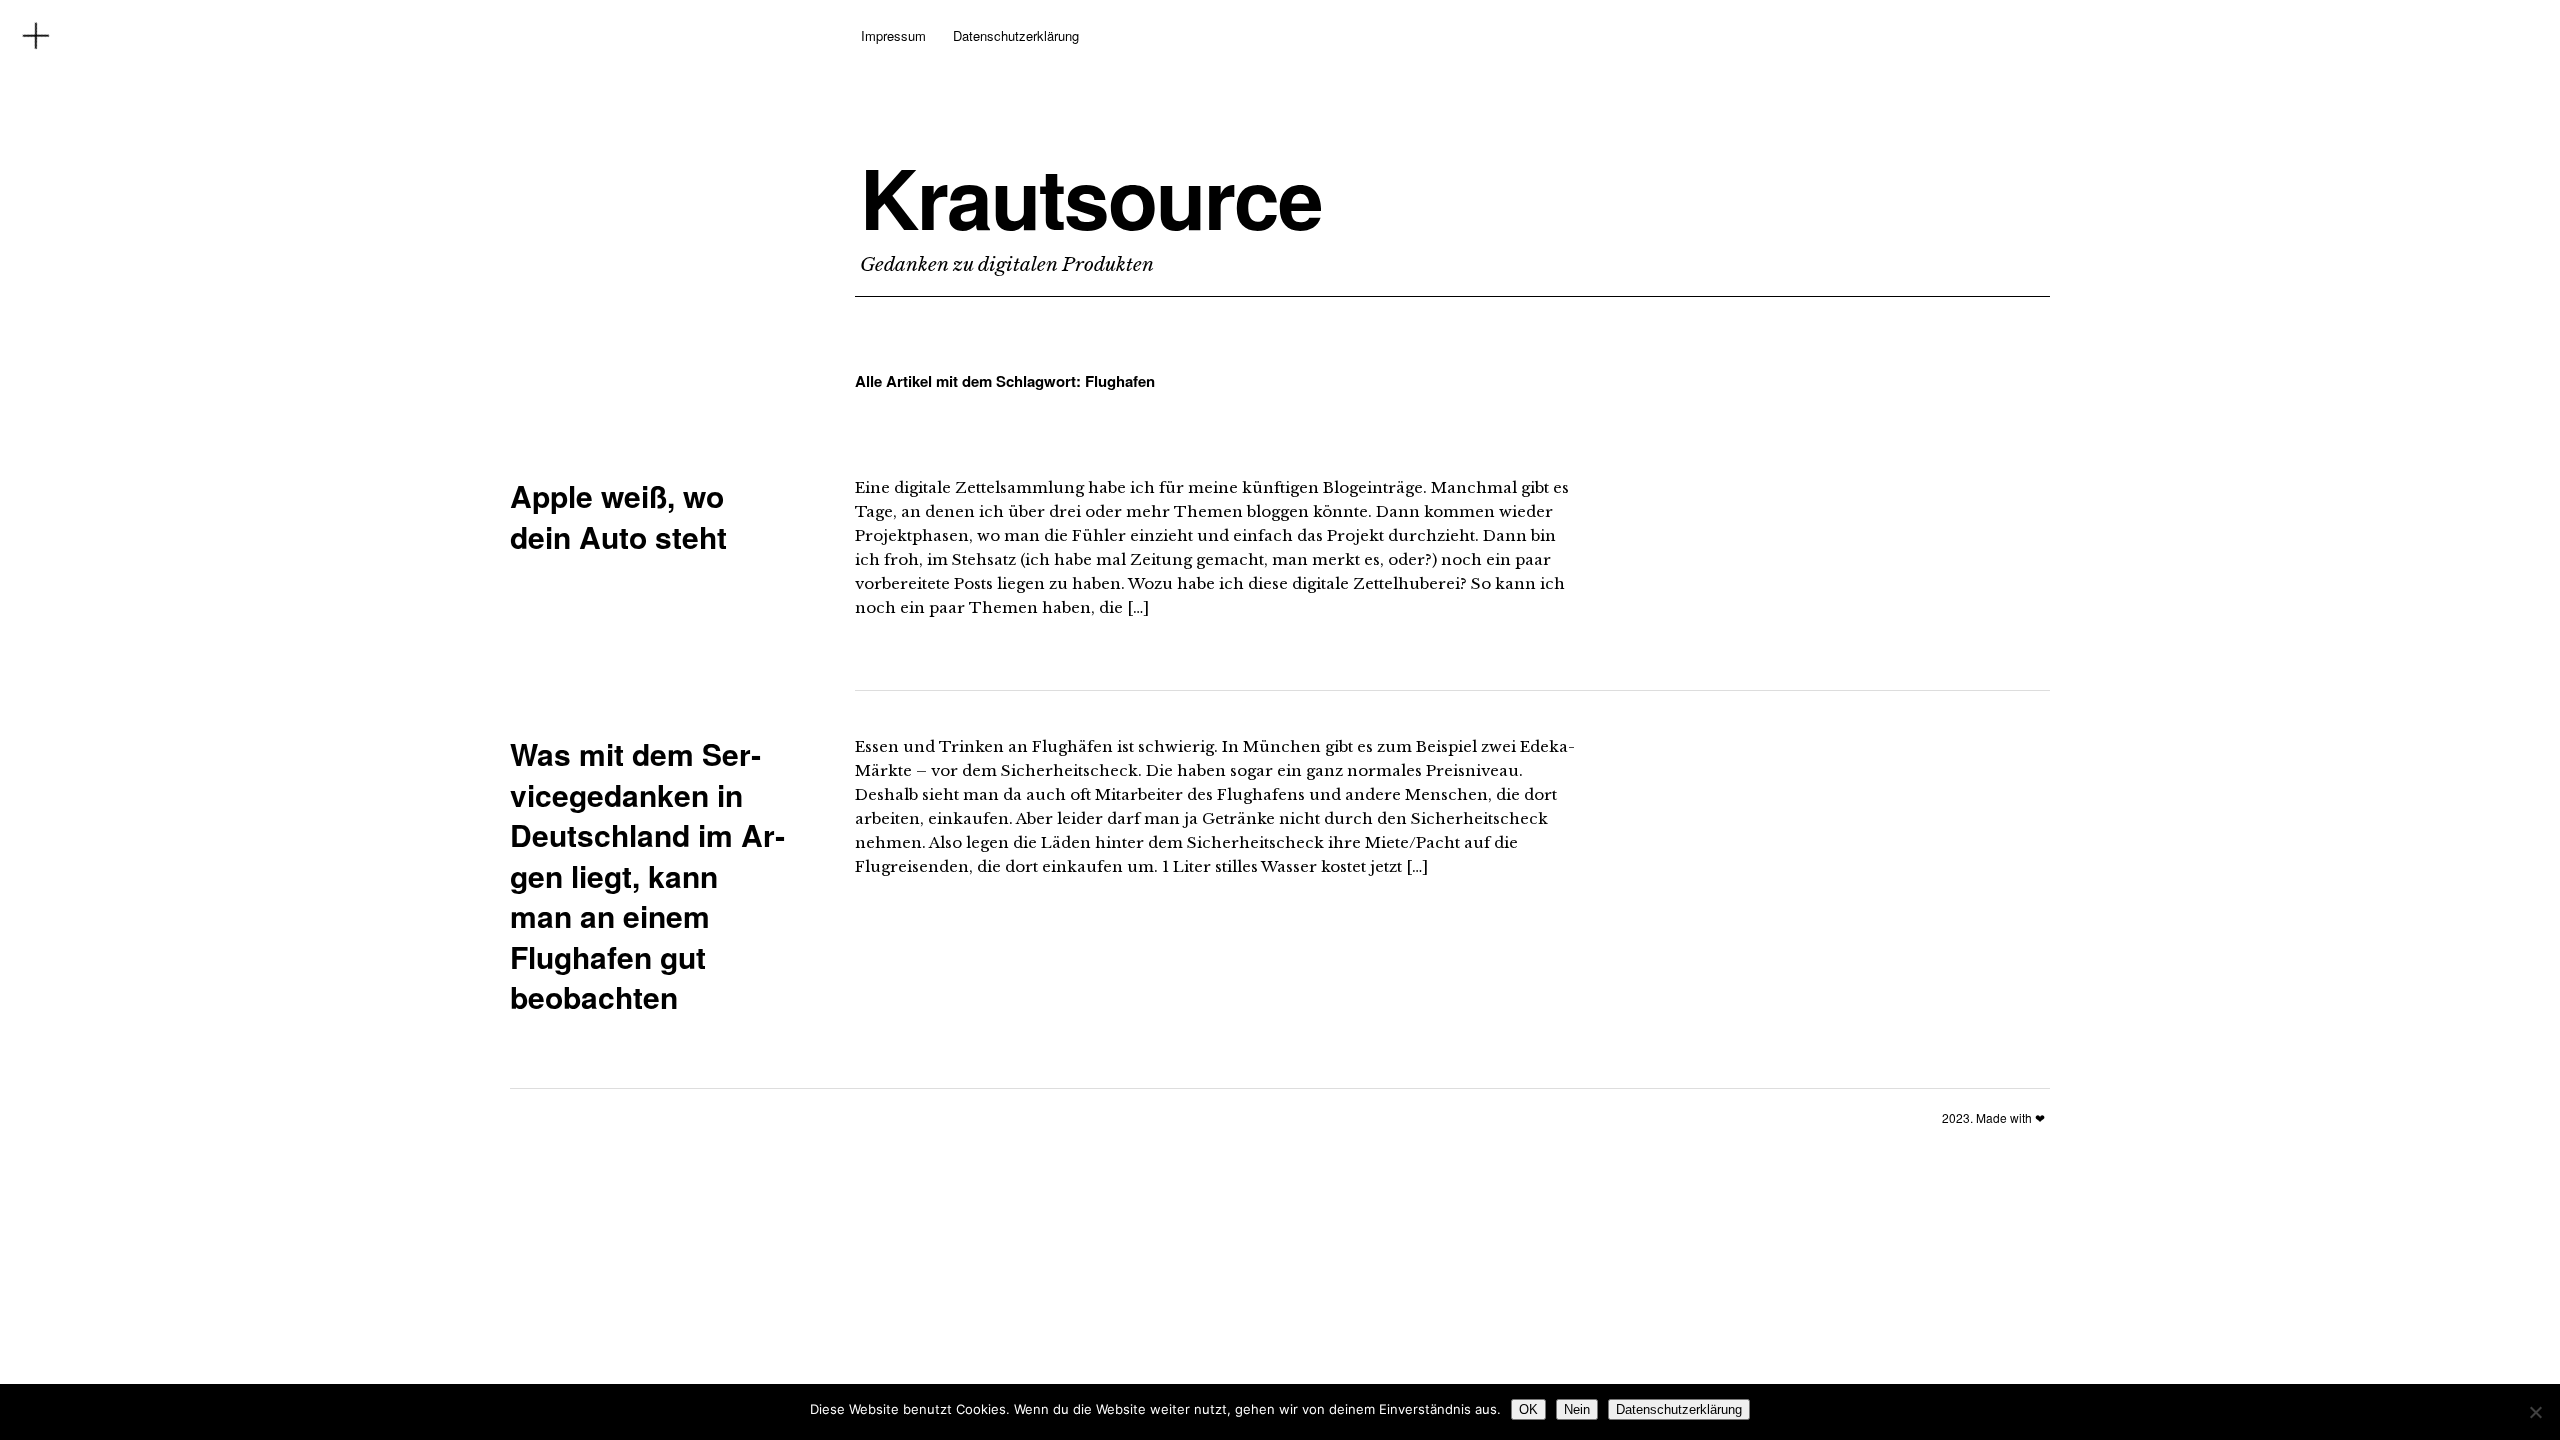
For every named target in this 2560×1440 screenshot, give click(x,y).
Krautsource (1091, 197)
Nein (1577, 1409)
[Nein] (2535, 1412)
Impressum (893, 35)
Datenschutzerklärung (1016, 35)
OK (1528, 1409)
